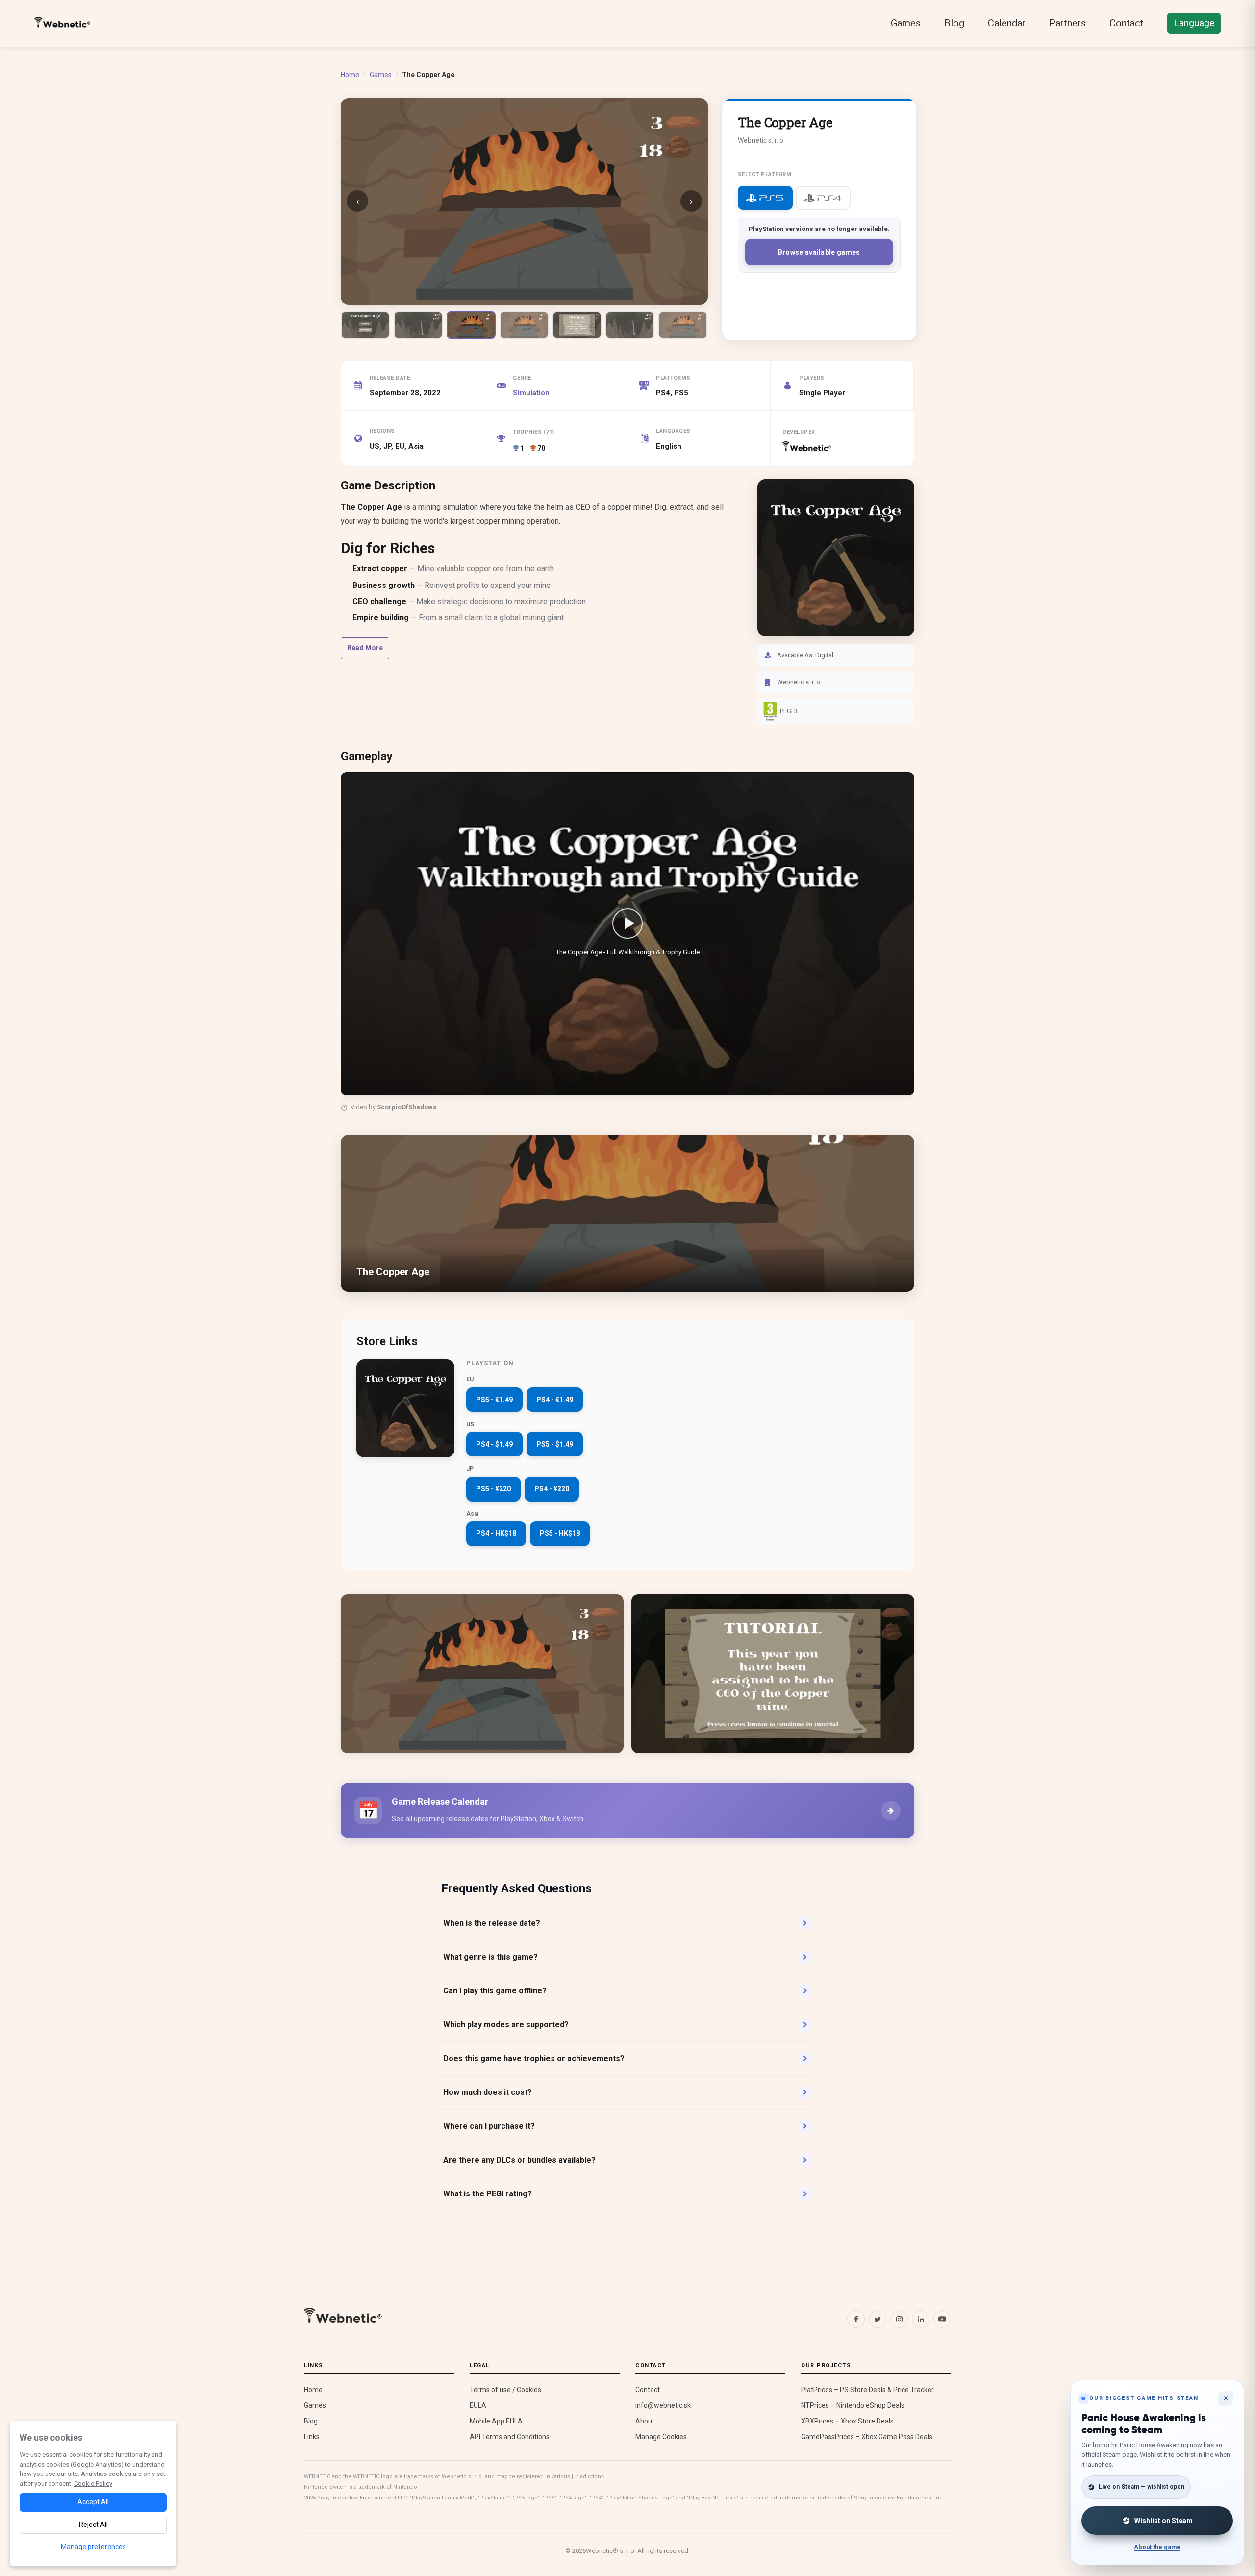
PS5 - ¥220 (493, 1489)
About (645, 2421)
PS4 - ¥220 (552, 1489)
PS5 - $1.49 (555, 1444)
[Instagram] (899, 2319)
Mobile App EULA (496, 2421)
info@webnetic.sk (663, 2405)
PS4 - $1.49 (494, 1444)
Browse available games (819, 252)
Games (906, 23)
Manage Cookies (661, 2437)
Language (1194, 23)
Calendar (1007, 23)
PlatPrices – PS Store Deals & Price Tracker (867, 2390)
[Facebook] (856, 2319)
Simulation (531, 393)
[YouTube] (942, 2319)
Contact (1127, 23)
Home (350, 75)
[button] (627, 934)
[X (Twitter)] (878, 2319)
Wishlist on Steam (1164, 2521)
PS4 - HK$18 (496, 1533)
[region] (627, 944)
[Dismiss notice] (1226, 2398)
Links (312, 2437)
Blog (954, 23)
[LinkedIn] (921, 2319)
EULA (478, 2405)
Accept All (93, 2502)
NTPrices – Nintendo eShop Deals (853, 2405)
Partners (1067, 23)
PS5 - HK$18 (560, 1533)
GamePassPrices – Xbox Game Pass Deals (867, 2437)
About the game (1157, 2547)
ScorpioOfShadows (407, 1107)
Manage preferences (93, 2547)
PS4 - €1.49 (555, 1400)
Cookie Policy (93, 2484)
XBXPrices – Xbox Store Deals (847, 2421)
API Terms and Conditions (510, 2437)
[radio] (765, 198)
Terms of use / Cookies (505, 2390)
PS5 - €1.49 (494, 1400)
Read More (365, 648)
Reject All (93, 2525)
